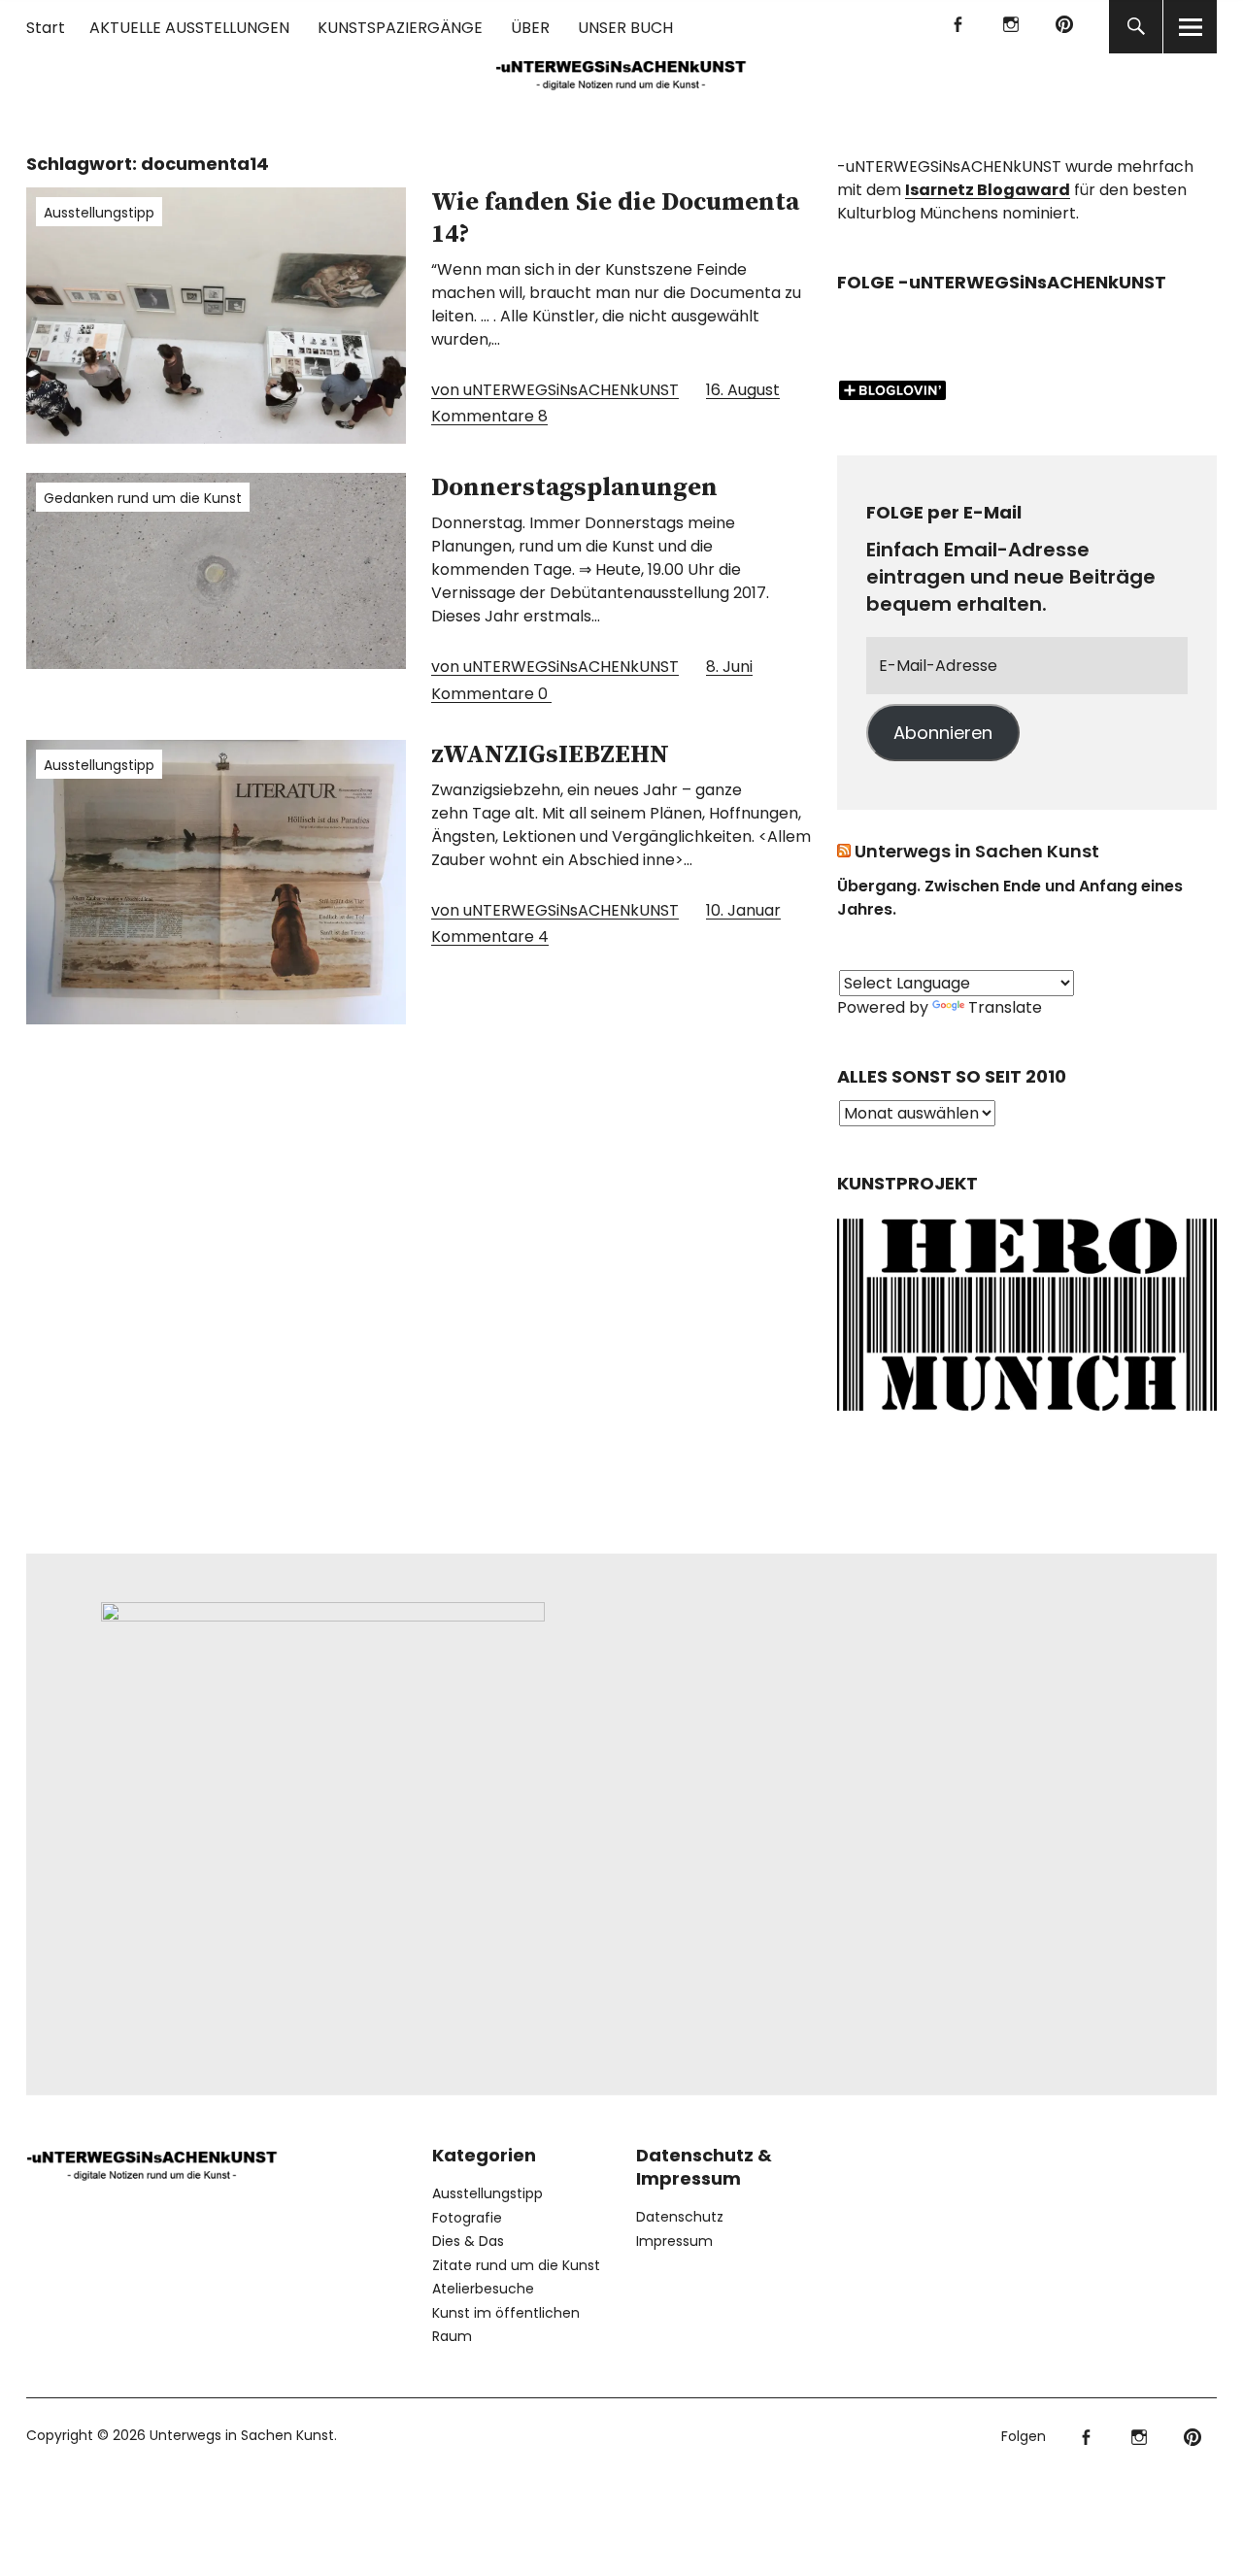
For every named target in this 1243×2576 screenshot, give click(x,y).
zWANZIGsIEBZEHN (550, 755)
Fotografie (467, 2218)
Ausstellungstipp (99, 213)
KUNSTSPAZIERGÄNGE (400, 28)
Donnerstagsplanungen (574, 488)
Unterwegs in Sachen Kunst (977, 851)
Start (46, 28)
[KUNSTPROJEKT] (1027, 1415)
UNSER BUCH (625, 28)
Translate (1005, 1007)
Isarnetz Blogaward (988, 190)
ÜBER (530, 28)
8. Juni (729, 667)
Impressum (674, 2241)
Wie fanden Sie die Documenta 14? (615, 218)
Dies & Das (468, 2241)
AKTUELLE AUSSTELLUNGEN (189, 28)
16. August (743, 390)
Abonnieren (943, 733)
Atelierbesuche (483, 2289)
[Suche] (1136, 27)
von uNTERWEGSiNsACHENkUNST (555, 390)
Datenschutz (680, 2217)
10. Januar (743, 910)
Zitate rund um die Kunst (516, 2265)
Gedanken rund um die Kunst (143, 498)
